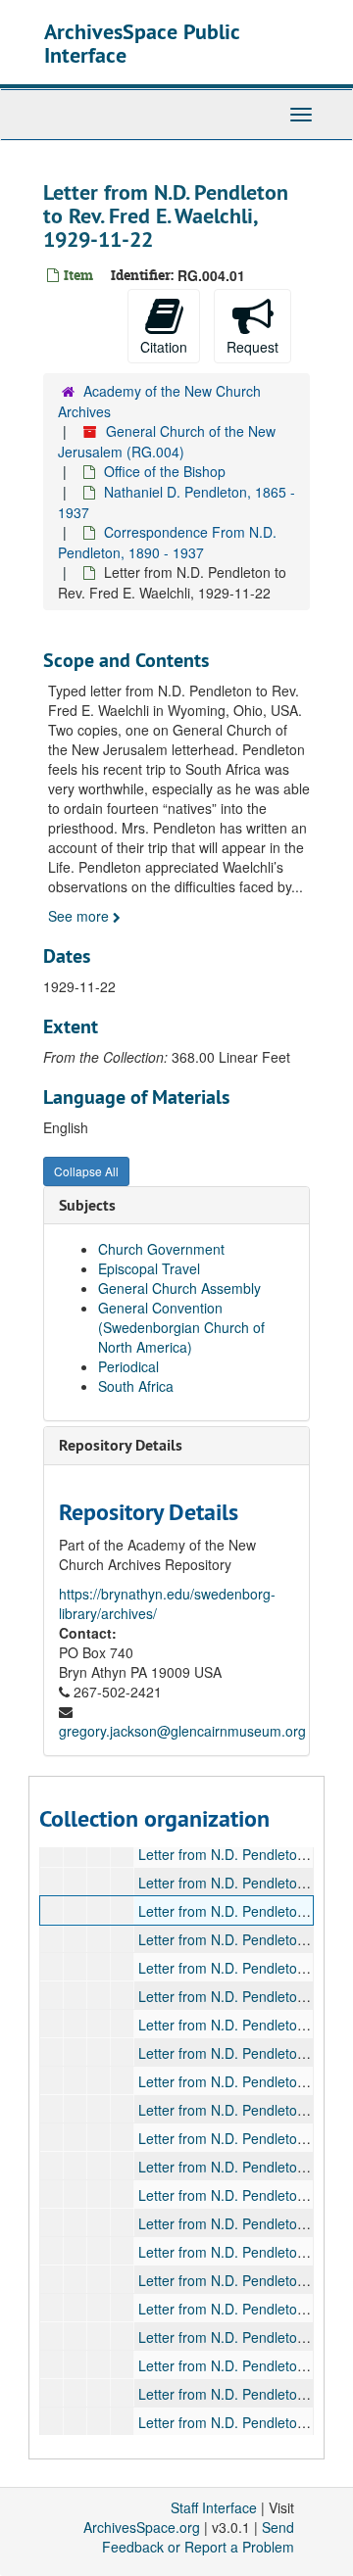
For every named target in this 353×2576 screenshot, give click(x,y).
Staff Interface (214, 2507)
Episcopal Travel (149, 1268)
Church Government (161, 1249)
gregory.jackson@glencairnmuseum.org (182, 1731)
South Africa (136, 1386)
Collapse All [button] (86, 1171)
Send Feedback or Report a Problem (198, 2537)
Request (252, 347)
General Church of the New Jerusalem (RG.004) (167, 441)
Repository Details (121, 1445)
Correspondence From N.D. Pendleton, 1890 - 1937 (167, 542)
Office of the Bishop (165, 471)
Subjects (87, 1205)
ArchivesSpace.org (142, 2527)
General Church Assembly (179, 1288)
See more (80, 916)
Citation (164, 347)
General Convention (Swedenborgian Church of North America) (181, 1327)
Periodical (128, 1366)
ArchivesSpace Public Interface (142, 43)
